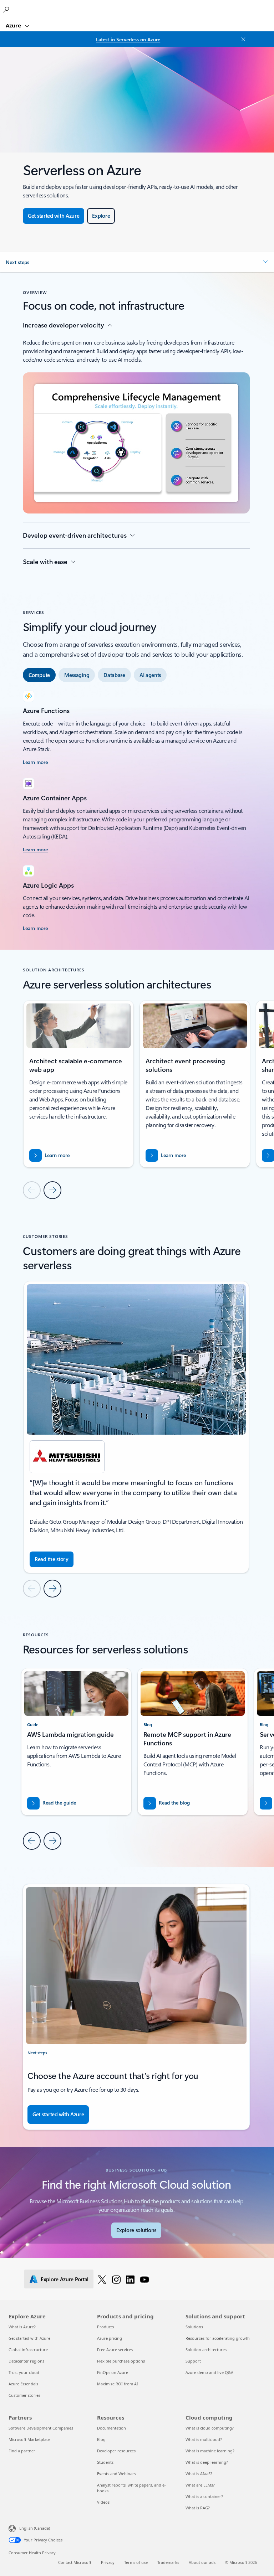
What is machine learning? (210, 2451)
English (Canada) (35, 2528)
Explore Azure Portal (65, 2279)
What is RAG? (198, 2508)
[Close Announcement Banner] (242, 39)
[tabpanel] (136, 812)
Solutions (194, 2327)
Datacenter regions (26, 2361)
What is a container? (204, 2496)
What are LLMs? (200, 2485)
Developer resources (116, 2451)
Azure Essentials (23, 2384)
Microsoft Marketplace (29, 2439)
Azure (14, 25)
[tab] (39, 675)
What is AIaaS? (199, 2474)
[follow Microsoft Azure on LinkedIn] (130, 2279)
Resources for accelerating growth (218, 2338)
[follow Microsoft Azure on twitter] (102, 2279)
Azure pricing (110, 2338)
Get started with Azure (29, 2338)
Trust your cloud (24, 2372)
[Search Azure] (7, 9)
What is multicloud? (204, 2439)
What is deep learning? (207, 2462)
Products (105, 2327)
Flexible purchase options (121, 2361)
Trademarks (168, 2562)
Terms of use (136, 2562)
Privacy (108, 2562)
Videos (103, 2502)
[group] (78, 1084)
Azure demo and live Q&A (209, 2372)
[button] (137, 262)
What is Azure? (22, 2327)
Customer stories (24, 2395)
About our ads (202, 2562)
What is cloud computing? (210, 2428)
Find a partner (22, 2451)
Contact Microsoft (75, 2562)
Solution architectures (206, 2350)
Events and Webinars (116, 2474)
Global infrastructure (28, 2350)
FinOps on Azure (113, 2372)
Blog (101, 2439)
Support (193, 2361)
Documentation (111, 2428)
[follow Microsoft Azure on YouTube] (144, 2279)
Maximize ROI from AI (118, 2384)
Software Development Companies (41, 2428)
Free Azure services (115, 2350)
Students (105, 2462)
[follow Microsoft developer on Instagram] (116, 2279)
